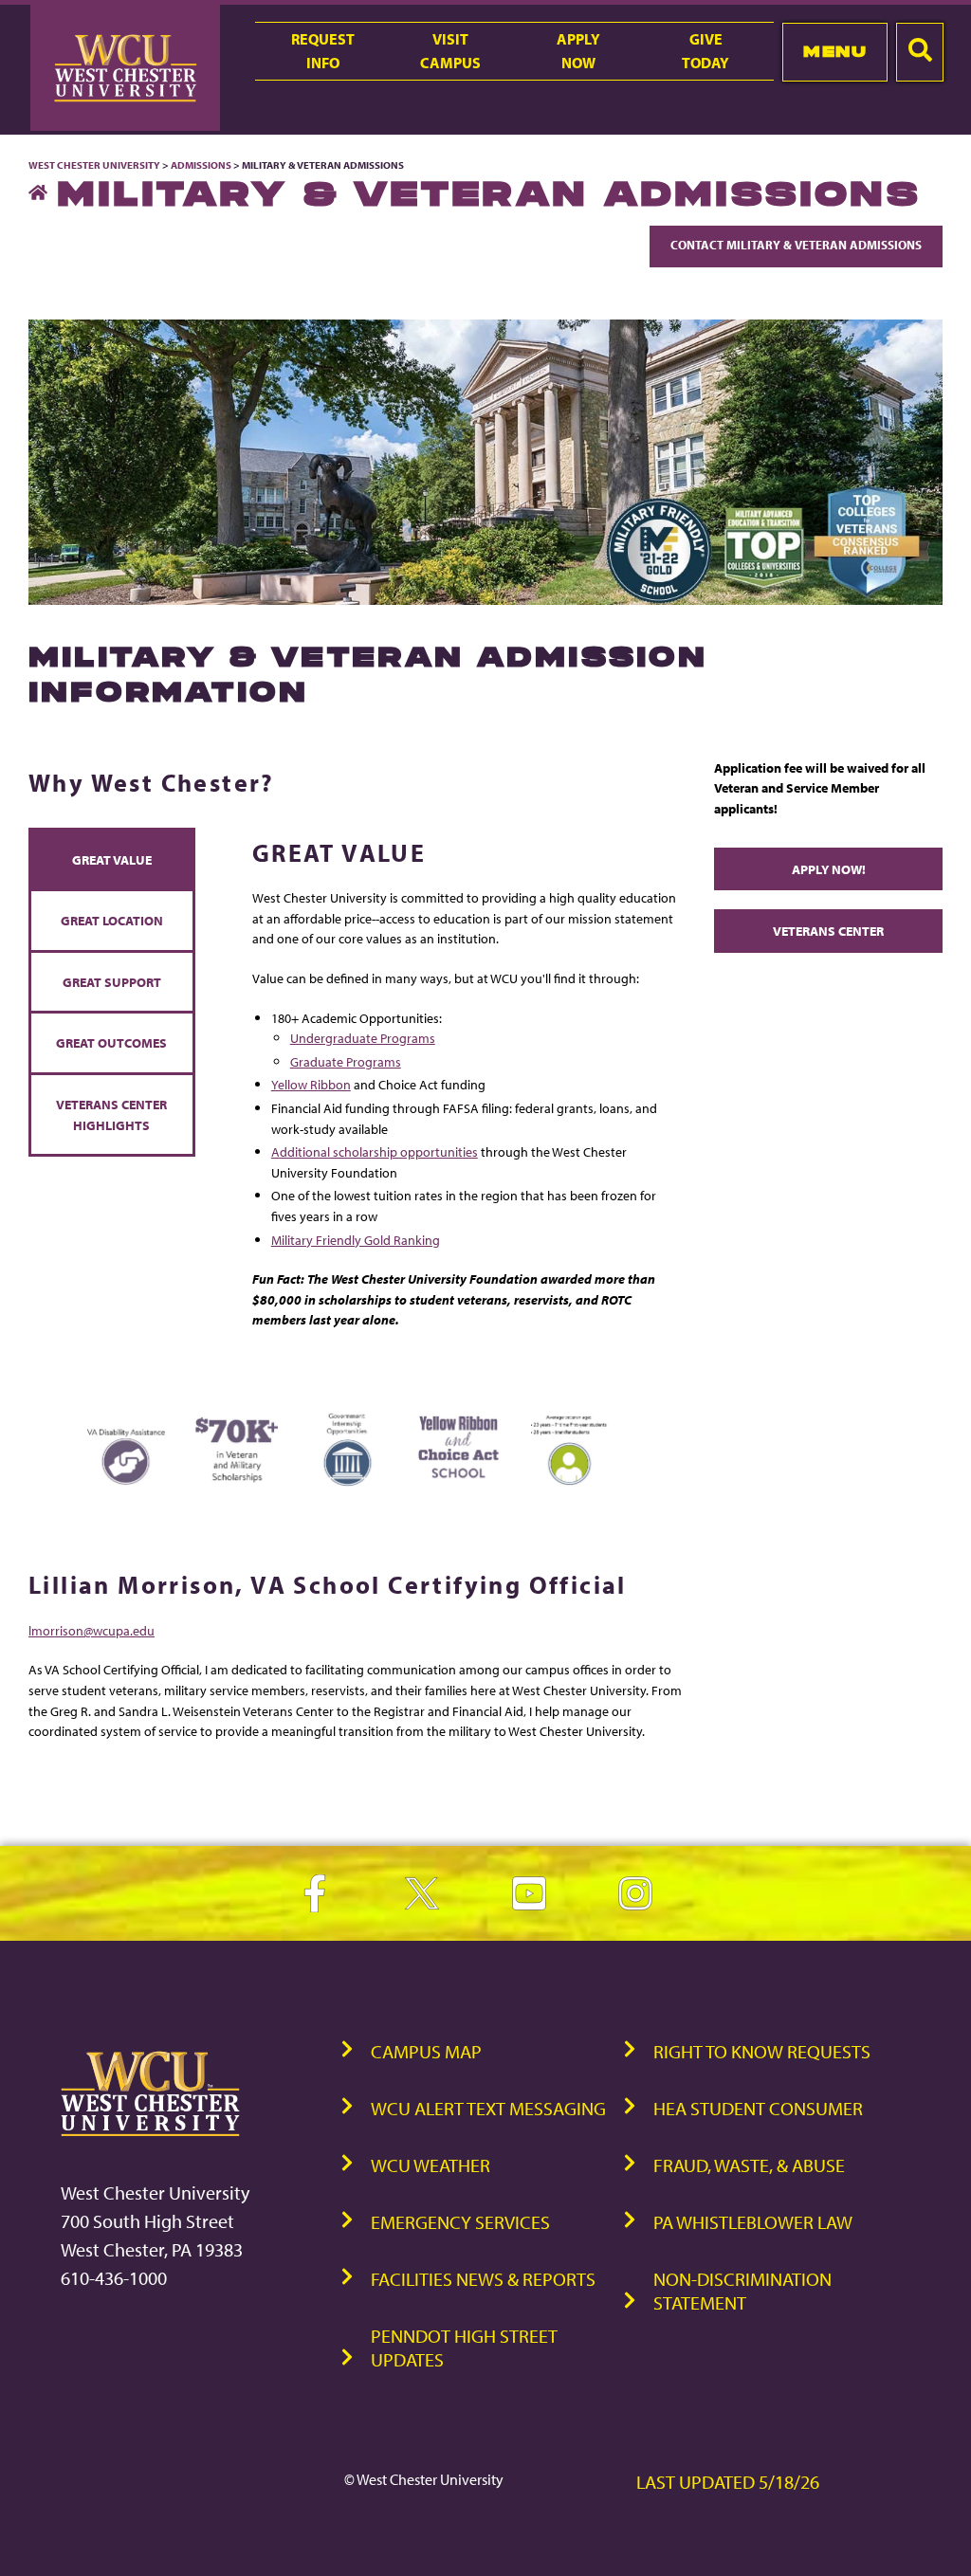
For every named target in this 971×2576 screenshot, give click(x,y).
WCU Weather (431, 2165)
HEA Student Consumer (758, 2108)
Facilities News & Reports (483, 2279)
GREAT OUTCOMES (111, 1042)
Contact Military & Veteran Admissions (796, 245)
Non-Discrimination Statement (742, 2291)
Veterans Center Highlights (111, 1114)
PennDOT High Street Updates (464, 2348)
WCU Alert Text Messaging (488, 2108)
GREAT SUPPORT (112, 982)
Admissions (201, 165)
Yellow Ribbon (311, 1084)
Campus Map (426, 2051)
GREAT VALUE (112, 859)
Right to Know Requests (762, 2051)
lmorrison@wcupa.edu (92, 1630)
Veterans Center (828, 931)
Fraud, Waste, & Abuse (749, 2165)
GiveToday (705, 51)
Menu (835, 51)
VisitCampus (450, 51)
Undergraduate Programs (363, 1038)
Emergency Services (460, 2222)
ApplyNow (578, 51)
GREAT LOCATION (112, 920)
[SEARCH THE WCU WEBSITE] (920, 52)
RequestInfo (323, 51)
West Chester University (94, 165)
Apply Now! (829, 869)
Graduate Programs (346, 1061)
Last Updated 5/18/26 (728, 2482)
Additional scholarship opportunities (375, 1151)
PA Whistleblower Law (753, 2222)
